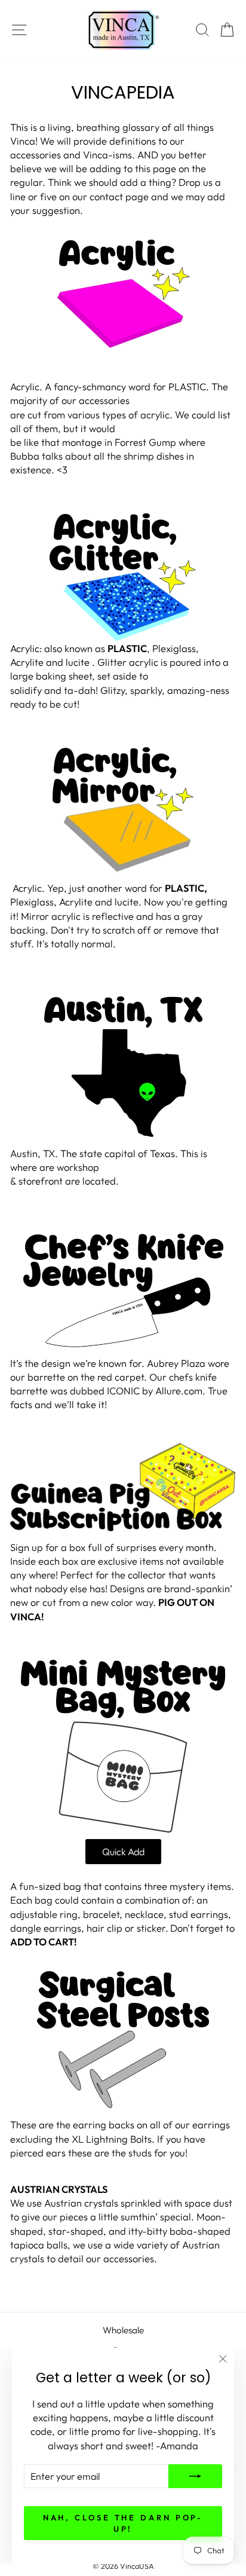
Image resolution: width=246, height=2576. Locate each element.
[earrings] (123, 2040)
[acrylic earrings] (123, 294)
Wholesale (123, 2330)
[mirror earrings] (123, 810)
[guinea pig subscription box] (123, 1487)
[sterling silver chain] (123, 1290)
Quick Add (123, 1852)
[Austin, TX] (123, 1067)
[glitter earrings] (123, 577)
